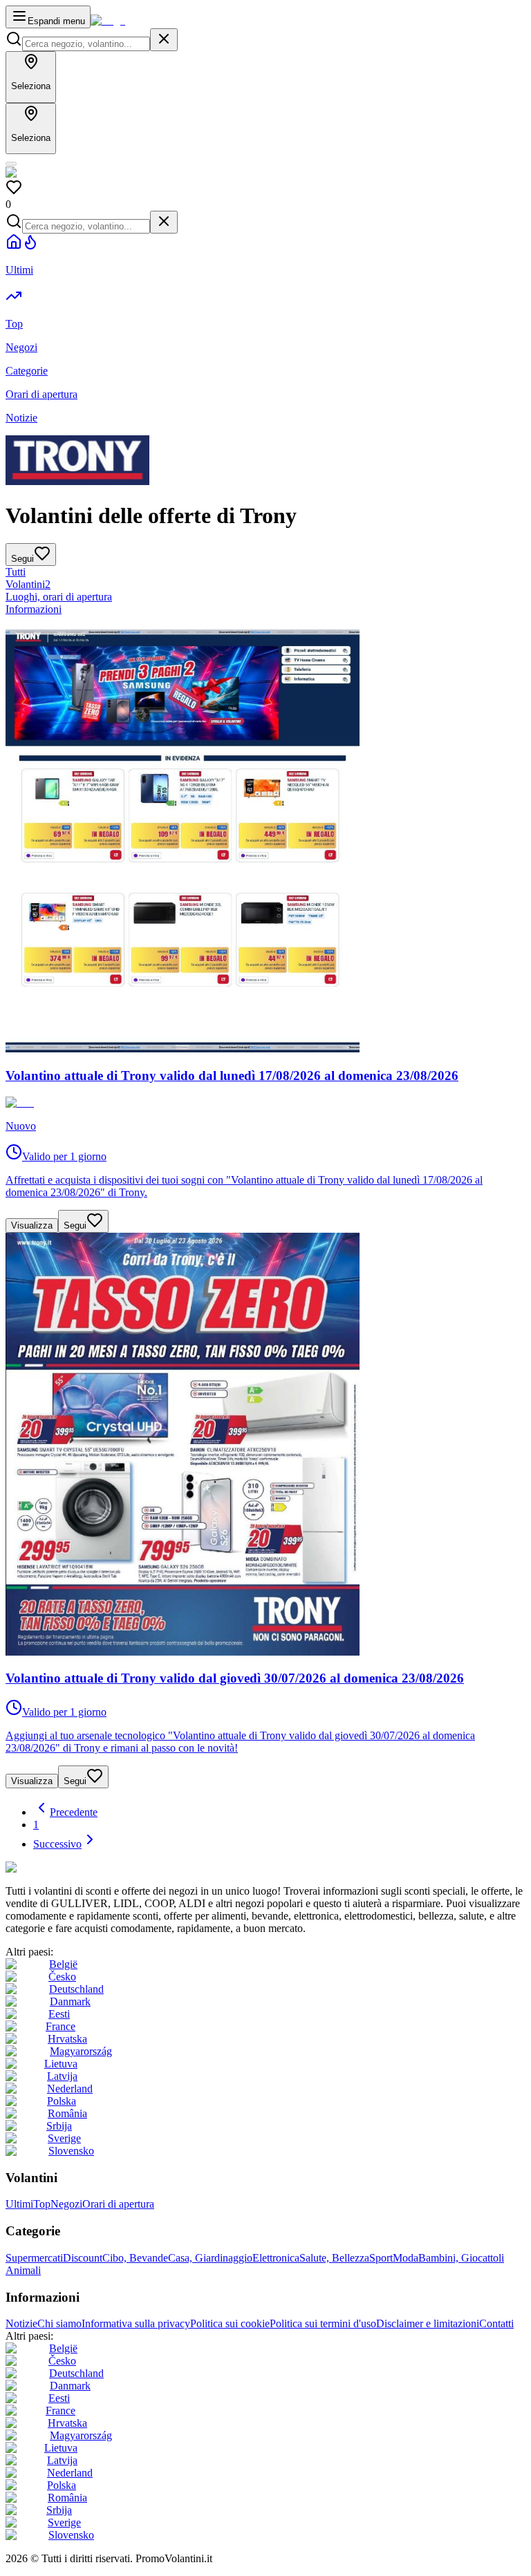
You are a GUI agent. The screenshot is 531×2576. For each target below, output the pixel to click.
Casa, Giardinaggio (210, 2258)
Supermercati (34, 2258)
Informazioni (34, 609)
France (60, 2026)
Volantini (28, 584)
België (63, 1964)
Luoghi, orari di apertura (59, 597)
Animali (23, 2270)
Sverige (64, 2138)
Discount (83, 2258)
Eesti (59, 2014)
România (67, 2113)
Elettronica (276, 2258)
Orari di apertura (118, 2204)
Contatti (496, 2323)
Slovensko (71, 2151)
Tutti (16, 572)
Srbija (59, 2126)
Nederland (70, 2089)
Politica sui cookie (230, 2323)
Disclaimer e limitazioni (428, 2323)
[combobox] (86, 44)
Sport (381, 2258)
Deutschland (76, 1989)
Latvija (62, 2076)
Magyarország (81, 2051)
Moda (406, 2258)
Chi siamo (59, 2323)
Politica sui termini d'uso (323, 2323)
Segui (75, 1225)
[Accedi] (11, 164)
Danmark (70, 2001)
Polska (62, 2101)
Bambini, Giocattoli (461, 2258)
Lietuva (61, 2064)
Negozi (66, 2204)
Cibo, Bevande (135, 2258)
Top (42, 2204)
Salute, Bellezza (334, 2258)
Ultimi (19, 2204)
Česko (62, 1977)
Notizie (21, 2323)
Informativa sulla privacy (136, 2323)
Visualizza (32, 1225)
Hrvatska (67, 2039)
